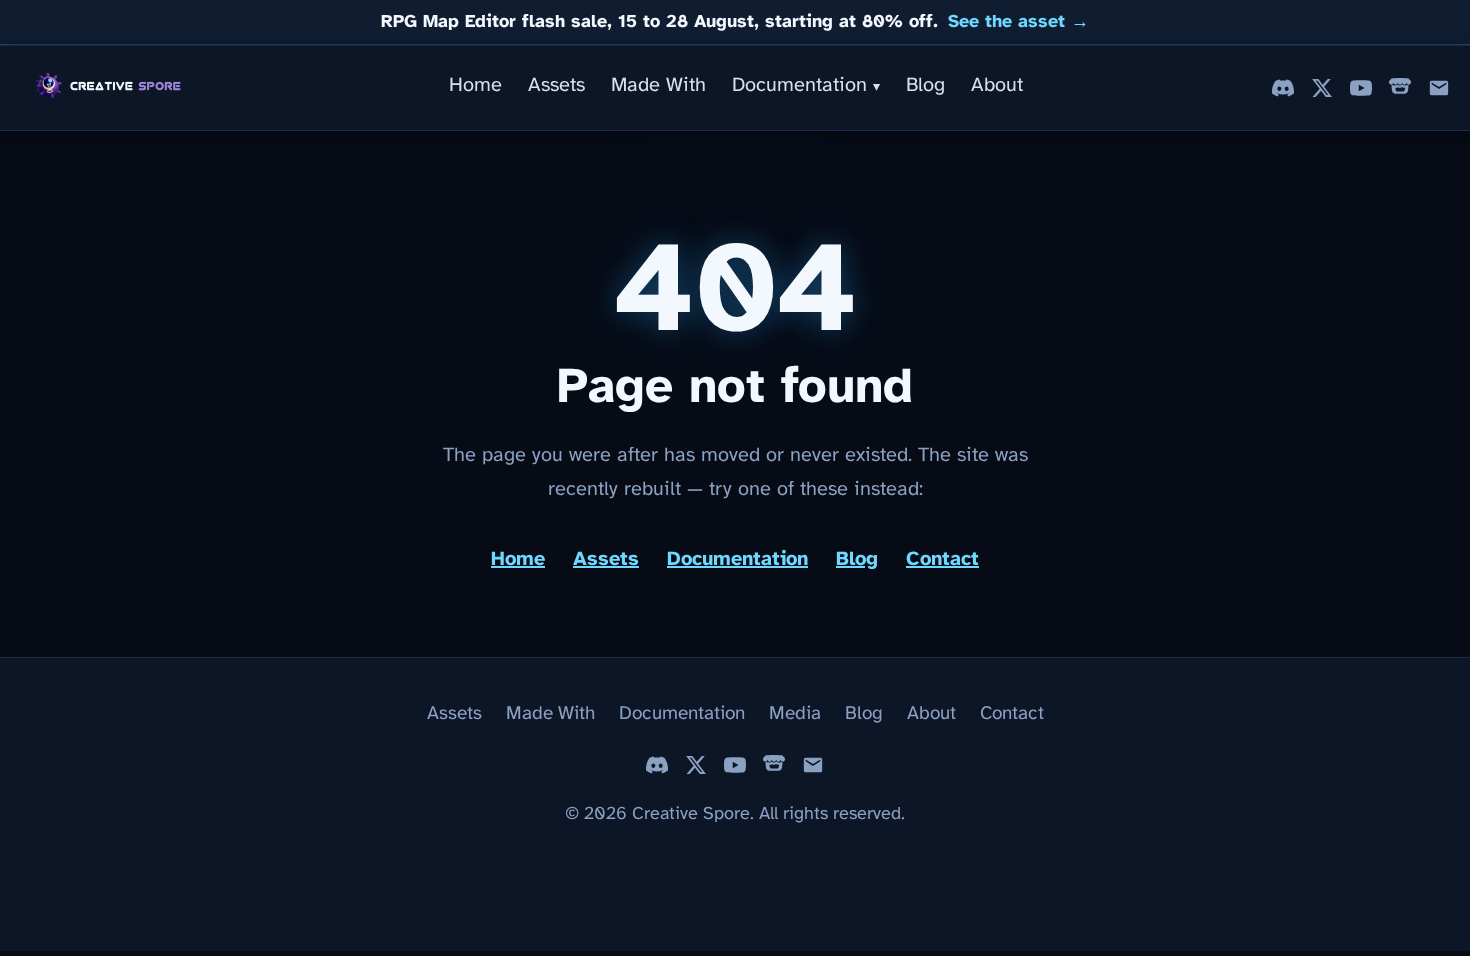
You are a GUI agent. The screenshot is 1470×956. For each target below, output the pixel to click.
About (997, 85)
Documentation (806, 85)
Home (475, 85)
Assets (556, 85)
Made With (658, 85)
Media (795, 714)
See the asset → (1018, 22)
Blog (925, 85)
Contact (942, 559)
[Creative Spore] (110, 88)
